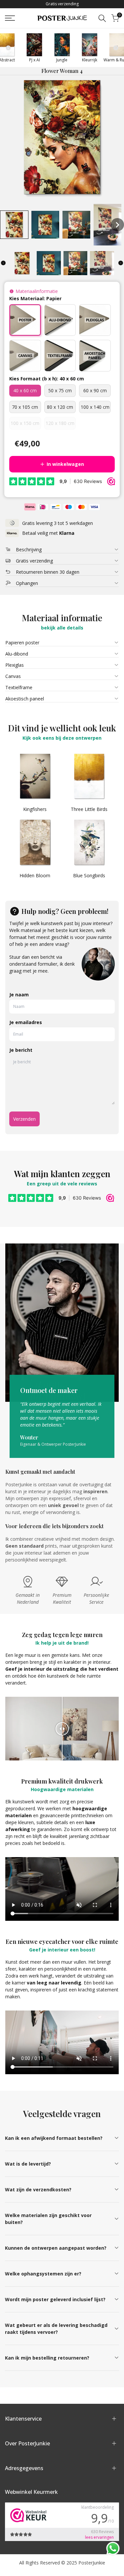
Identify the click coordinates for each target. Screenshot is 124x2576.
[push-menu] (10, 18)
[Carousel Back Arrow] (8, 48)
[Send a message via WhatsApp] (113, 2548)
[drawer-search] (102, 18)
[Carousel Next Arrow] (116, 48)
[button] (14, 225)
